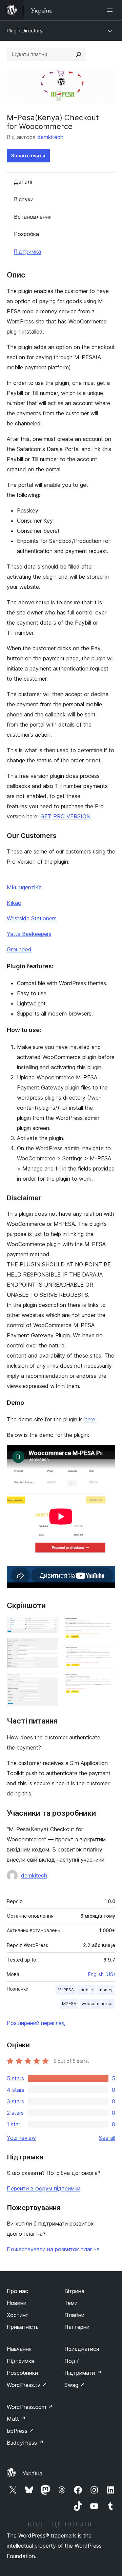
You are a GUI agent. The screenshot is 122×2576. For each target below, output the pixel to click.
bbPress (21, 2431)
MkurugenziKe (24, 887)
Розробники (22, 2373)
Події (72, 2361)
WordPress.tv (27, 2385)
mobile (86, 1990)
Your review (21, 2138)
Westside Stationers (32, 918)
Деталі (23, 182)
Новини (17, 2303)
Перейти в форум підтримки (44, 2188)
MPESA (69, 2004)
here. (90, 1419)
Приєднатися (82, 2349)
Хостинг (17, 2315)
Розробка (26, 234)
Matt (16, 2419)
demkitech (50, 137)
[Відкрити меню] (111, 10)
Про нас (17, 2291)
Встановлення (33, 217)
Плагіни (74, 2315)
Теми (71, 2303)
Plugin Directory (25, 31)
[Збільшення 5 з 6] (106, 1655)
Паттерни (77, 2327)
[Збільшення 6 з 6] (106, 1682)
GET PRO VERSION (65, 816)
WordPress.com (30, 2407)
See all (107, 2138)
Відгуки (24, 199)
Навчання (19, 2349)
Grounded (19, 949)
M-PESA (66, 1990)
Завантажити (28, 155)
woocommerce (97, 2004)
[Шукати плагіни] (79, 54)
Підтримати (83, 2373)
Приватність (23, 2327)
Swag (75, 2385)
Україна (33, 2473)
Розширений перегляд (36, 2023)
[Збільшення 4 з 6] (106, 1626)
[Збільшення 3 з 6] (49, 1683)
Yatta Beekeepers (29, 934)
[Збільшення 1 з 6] (49, 1626)
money (106, 1990)
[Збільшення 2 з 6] (49, 1647)
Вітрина (74, 2291)
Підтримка (27, 252)
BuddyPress (25, 2443)
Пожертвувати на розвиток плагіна (53, 2249)
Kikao (14, 903)
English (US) (102, 1974)
